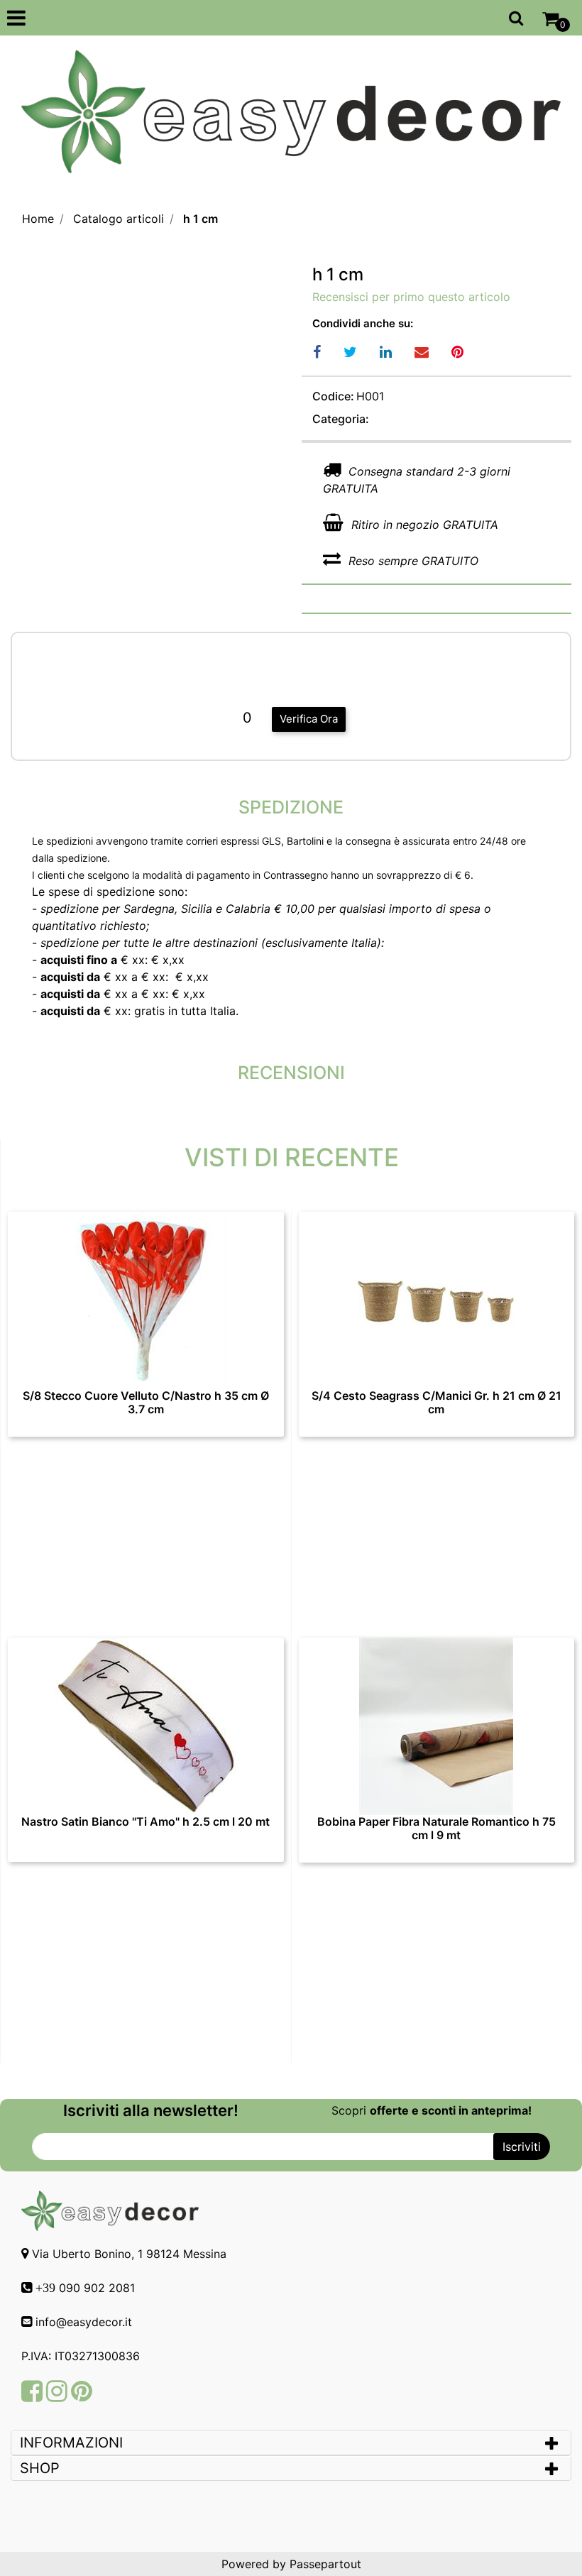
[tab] (291, 2443)
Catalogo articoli (119, 219)
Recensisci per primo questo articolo (411, 297)
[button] (522, 2147)
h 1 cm (201, 219)
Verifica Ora (309, 719)
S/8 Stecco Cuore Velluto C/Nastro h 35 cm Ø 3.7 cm (146, 1403)
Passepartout (325, 2564)
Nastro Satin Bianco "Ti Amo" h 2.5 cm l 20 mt (145, 1822)
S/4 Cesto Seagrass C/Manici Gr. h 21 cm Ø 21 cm (436, 1403)
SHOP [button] (40, 2468)
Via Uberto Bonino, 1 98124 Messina (129, 2254)
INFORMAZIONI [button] (73, 2443)
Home (38, 219)
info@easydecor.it (84, 2322)
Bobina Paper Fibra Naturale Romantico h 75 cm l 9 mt (436, 1829)
